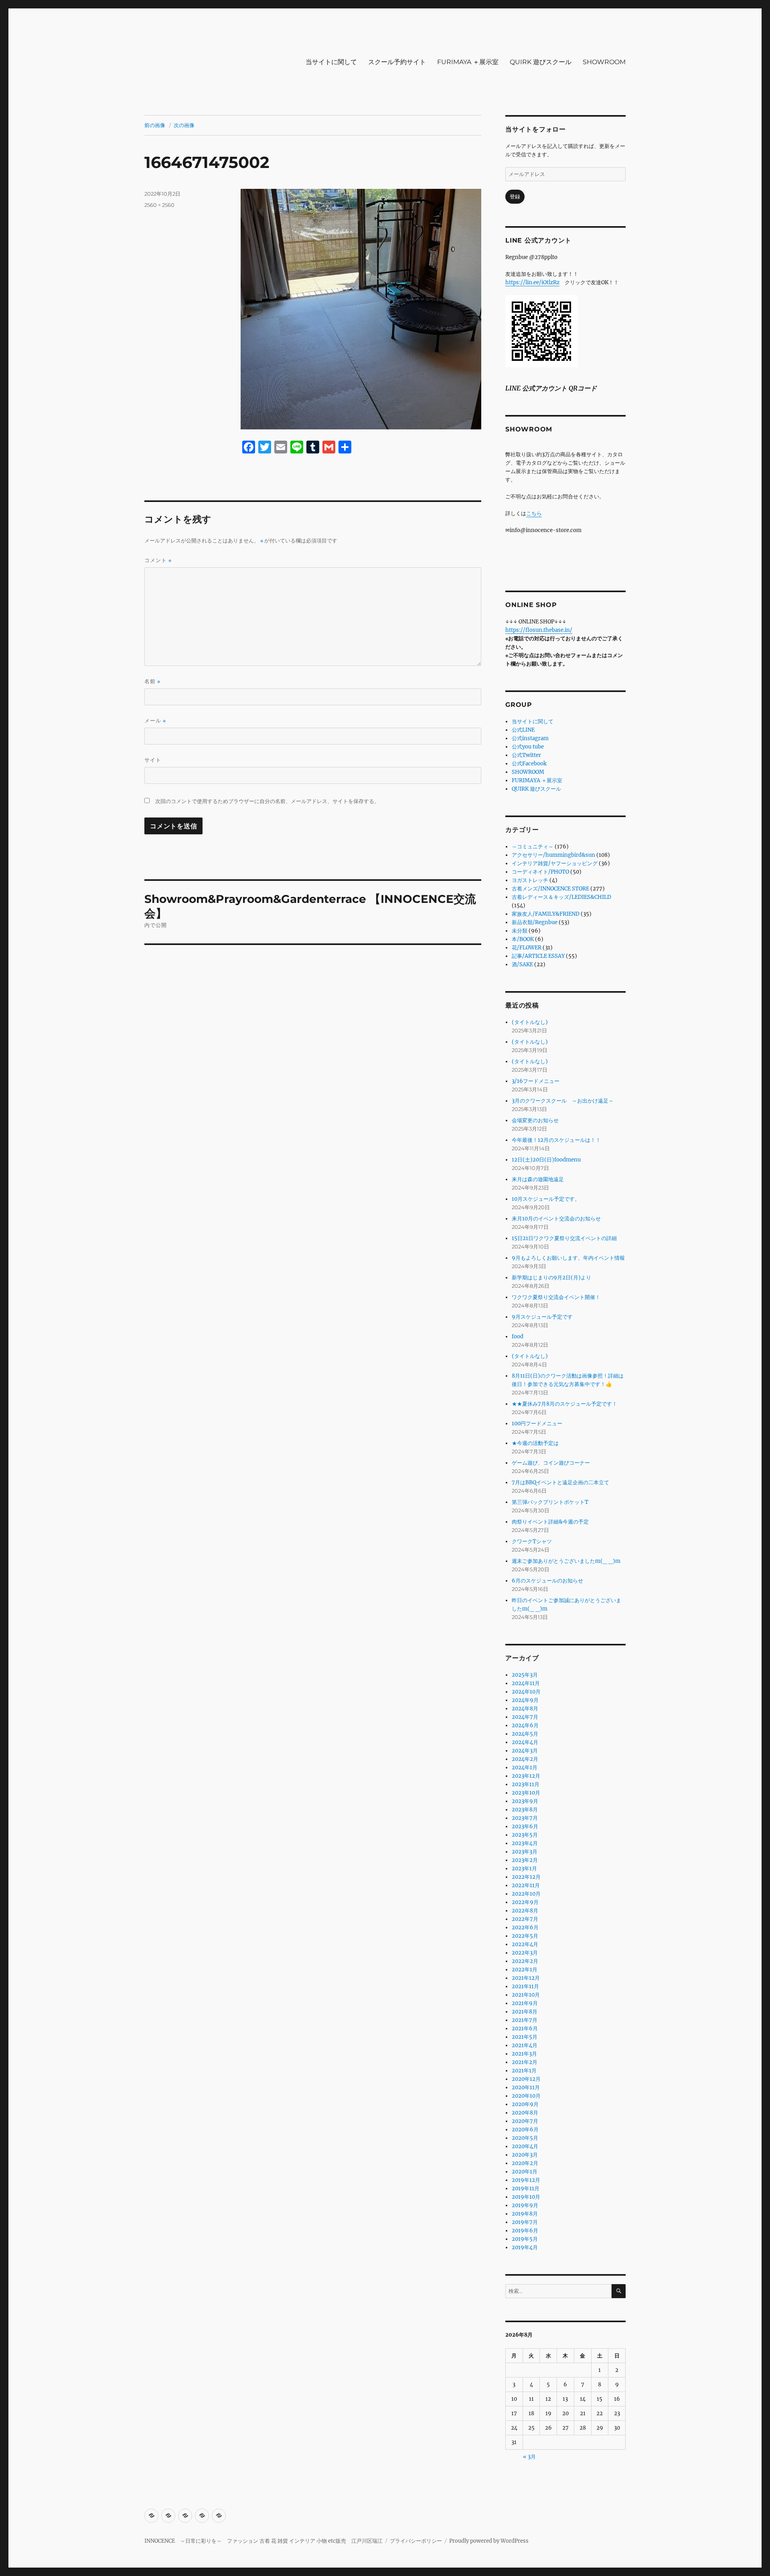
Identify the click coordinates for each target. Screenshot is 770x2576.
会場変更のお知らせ (535, 1120)
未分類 (520, 931)
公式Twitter (526, 755)
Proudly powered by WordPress (489, 2541)
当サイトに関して (331, 62)
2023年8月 (525, 1810)
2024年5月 (525, 1734)
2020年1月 (525, 2172)
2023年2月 (525, 1860)
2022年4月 (525, 1944)
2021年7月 (525, 2020)
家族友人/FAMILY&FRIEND (546, 914)
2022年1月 (525, 1970)
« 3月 (529, 2457)
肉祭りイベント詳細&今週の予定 (550, 1522)
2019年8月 (525, 2214)
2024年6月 (525, 1725)
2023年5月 (525, 1835)
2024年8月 (525, 1709)
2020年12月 (526, 2079)
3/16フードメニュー (536, 1081)
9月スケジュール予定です (542, 1317)
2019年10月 (526, 2197)
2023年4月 (525, 1843)
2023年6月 (525, 1826)
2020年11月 (526, 2087)
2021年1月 (524, 2071)
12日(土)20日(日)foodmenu (546, 1160)
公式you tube (528, 747)
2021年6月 (525, 2029)
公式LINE (523, 730)
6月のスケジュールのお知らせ (547, 1581)
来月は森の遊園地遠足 (538, 1179)
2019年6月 (525, 2231)
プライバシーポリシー (416, 2541)
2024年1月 (525, 1768)
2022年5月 (525, 1936)
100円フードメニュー (537, 1424)
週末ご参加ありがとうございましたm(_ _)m (566, 1561)
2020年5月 (525, 2138)
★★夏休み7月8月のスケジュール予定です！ (564, 1404)
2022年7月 (525, 1919)
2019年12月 (526, 2180)
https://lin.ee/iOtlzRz (532, 282)
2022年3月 (525, 1953)
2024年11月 (526, 1683)
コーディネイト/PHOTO (540, 872)
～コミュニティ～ (533, 847)
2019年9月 (525, 2205)
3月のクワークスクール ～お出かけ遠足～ (563, 1101)
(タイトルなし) (530, 1022)
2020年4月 (525, 2146)
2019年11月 (526, 2188)
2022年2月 (525, 1961)
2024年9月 (525, 1700)
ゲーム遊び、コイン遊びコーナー (551, 1463)
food (518, 1337)
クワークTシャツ (532, 1541)
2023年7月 (525, 1818)
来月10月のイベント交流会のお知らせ (556, 1219)
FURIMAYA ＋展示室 (468, 62)
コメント (158, 560)
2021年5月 (525, 2037)
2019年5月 (525, 2239)
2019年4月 (525, 2247)
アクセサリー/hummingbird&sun (553, 855)
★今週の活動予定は (535, 1443)
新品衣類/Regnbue (535, 922)
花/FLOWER (527, 948)
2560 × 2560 (159, 205)
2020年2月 (525, 2163)
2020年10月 (526, 2096)
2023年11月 (526, 1784)
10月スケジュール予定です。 (546, 1199)
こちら (534, 513)
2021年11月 (525, 1986)
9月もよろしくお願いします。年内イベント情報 (568, 1258)
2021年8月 (525, 2012)
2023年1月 (524, 1869)
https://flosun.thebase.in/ (539, 630)
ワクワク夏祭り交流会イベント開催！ (556, 1297)
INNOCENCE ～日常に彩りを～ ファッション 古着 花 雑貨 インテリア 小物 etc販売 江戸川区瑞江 (263, 2541)
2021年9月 (525, 2003)
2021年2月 (525, 2062)
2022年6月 (525, 1927)
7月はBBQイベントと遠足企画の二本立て (560, 1482)
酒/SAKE (522, 964)
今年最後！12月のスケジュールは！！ (556, 1140)
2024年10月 (526, 1692)
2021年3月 (524, 2054)
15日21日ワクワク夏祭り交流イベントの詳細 (564, 1238)
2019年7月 (525, 2222)
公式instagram (530, 738)
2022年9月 (525, 1902)
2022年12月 (526, 1877)
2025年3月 (525, 1675)
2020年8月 (525, 2113)
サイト (153, 760)
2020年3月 (525, 2155)
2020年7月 (525, 2121)
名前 (152, 681)
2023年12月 (526, 1776)
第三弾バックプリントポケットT (550, 1502)
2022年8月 (525, 1911)
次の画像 (184, 125)
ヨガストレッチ (530, 880)
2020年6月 (525, 2130)
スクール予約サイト (397, 62)
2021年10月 (526, 1995)
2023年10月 (526, 1793)
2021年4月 (525, 2045)
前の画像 (155, 125)
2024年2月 (525, 1759)
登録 (515, 197)
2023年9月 (525, 1801)
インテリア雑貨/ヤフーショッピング (555, 863)
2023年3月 (525, 1852)
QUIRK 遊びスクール (541, 62)
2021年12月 (526, 1978)
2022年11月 (526, 1885)
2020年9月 (525, 2104)
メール (155, 721)
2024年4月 (525, 1742)
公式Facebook (529, 764)
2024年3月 (525, 1751)
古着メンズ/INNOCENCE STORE (550, 889)
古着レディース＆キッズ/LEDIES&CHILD (561, 897)
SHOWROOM (604, 62)
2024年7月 (525, 1717)
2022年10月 (526, 1894)
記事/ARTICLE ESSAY (538, 956)
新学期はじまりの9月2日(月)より (551, 1278)
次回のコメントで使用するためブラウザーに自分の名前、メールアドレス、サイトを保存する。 (267, 801)
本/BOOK (523, 939)
